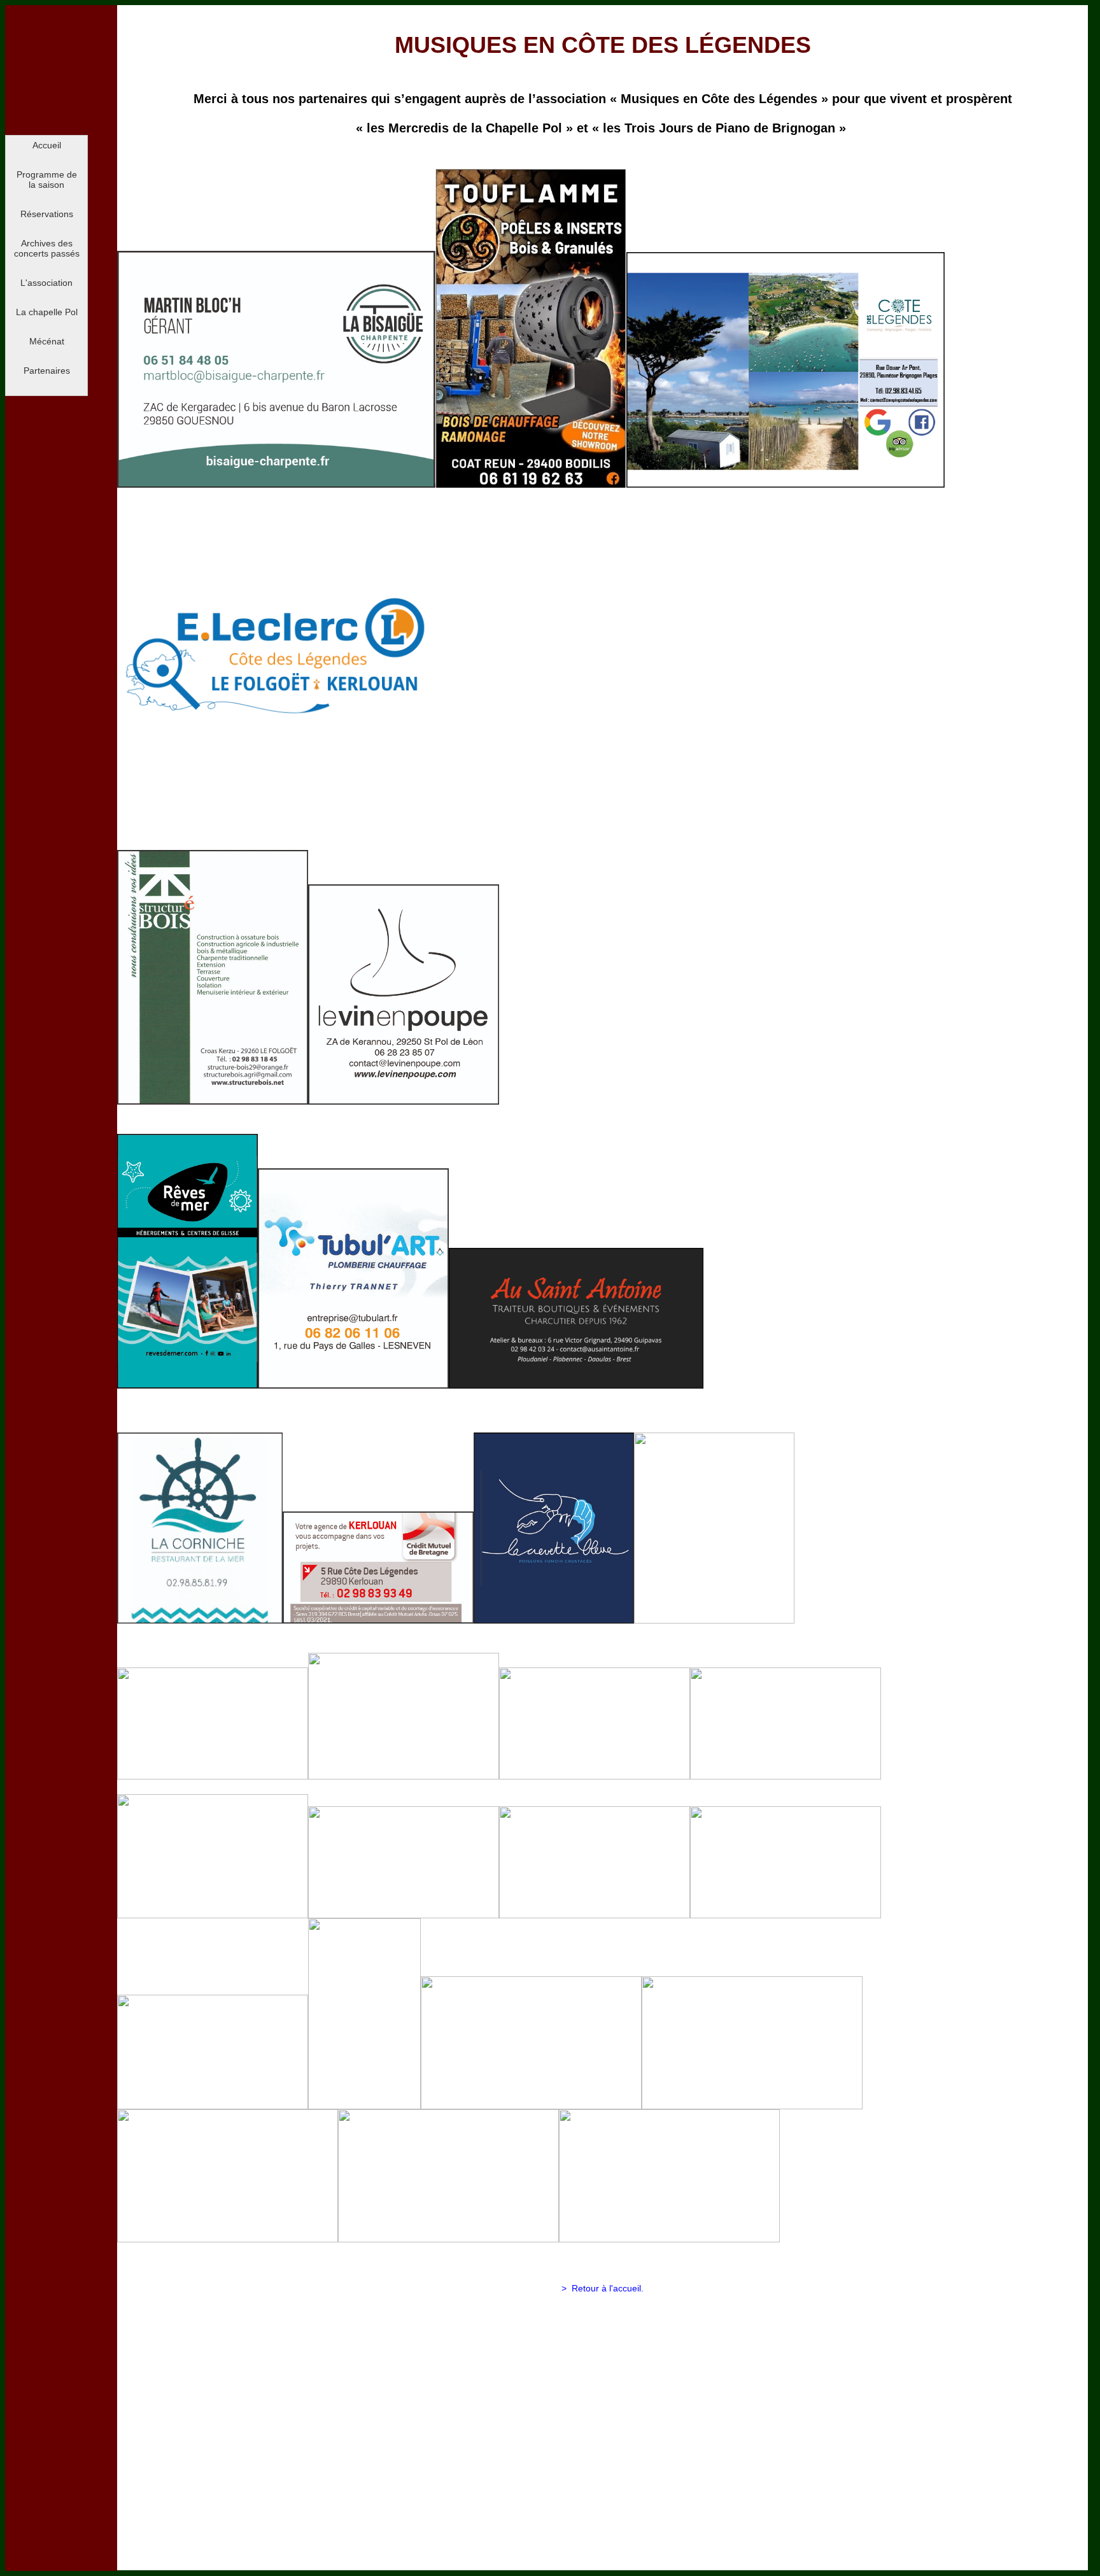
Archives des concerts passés (47, 248)
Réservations (47, 214)
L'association (46, 283)
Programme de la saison (47, 180)
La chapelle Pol (47, 312)
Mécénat (47, 341)
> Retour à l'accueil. (603, 2288)
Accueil (47, 145)
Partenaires (47, 371)
